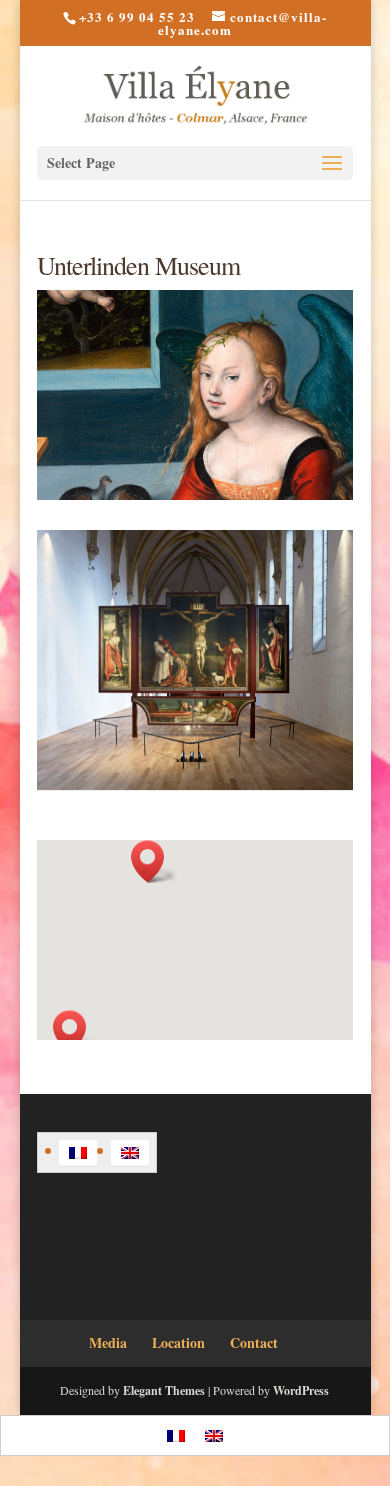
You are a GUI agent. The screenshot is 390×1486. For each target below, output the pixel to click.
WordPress (301, 1390)
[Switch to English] (130, 1152)
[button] (76, 1031)
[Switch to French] (78, 1152)
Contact (254, 1342)
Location (178, 1342)
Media (108, 1342)
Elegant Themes (164, 1390)
